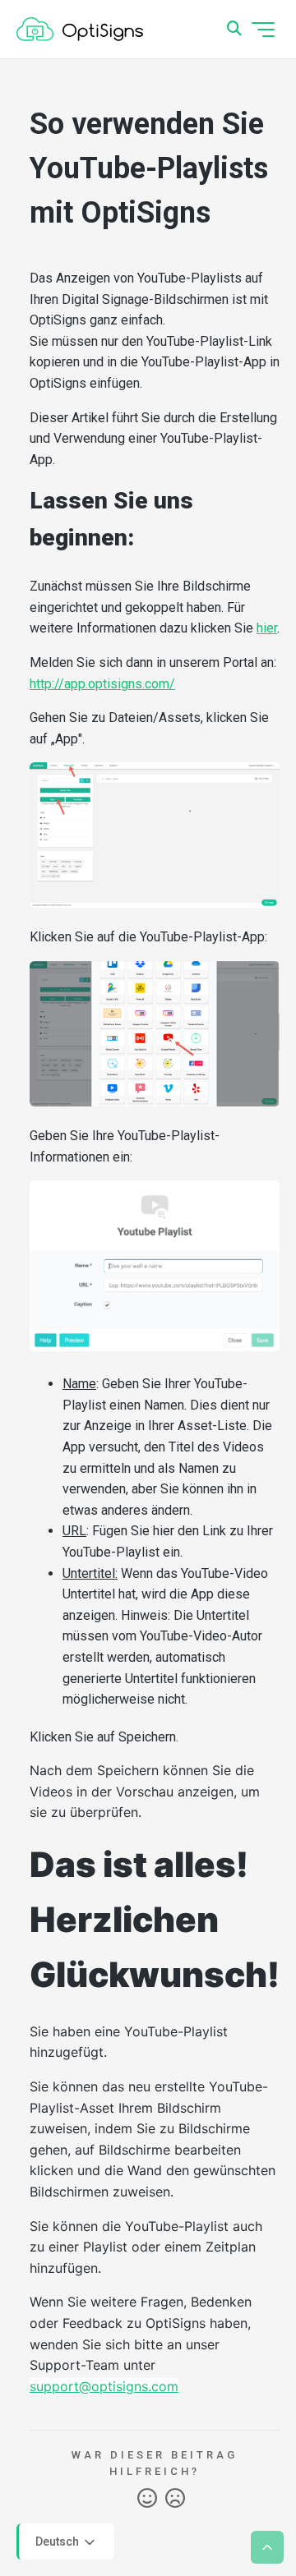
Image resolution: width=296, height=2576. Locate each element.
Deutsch (58, 2541)
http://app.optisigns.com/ (102, 684)
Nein (175, 2499)
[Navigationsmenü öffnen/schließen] (263, 30)
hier (267, 628)
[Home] (80, 30)
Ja (147, 2499)
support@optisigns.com (104, 2386)
